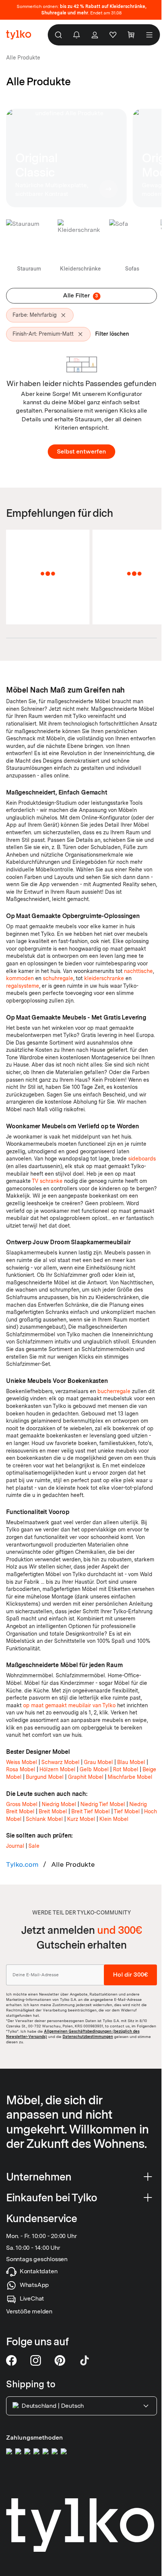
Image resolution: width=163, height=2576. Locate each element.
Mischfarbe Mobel (130, 1777)
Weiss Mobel (22, 1762)
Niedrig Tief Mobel (103, 1804)
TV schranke (47, 1181)
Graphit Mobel (86, 1777)
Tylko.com (22, 1864)
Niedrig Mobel (59, 1804)
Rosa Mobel (21, 1769)
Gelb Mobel (94, 1769)
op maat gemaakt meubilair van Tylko (69, 1705)
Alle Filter (81, 295)
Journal (15, 1846)
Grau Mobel (98, 1762)
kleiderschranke (104, 978)
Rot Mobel (126, 1769)
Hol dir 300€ (130, 1975)
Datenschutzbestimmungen (88, 2036)
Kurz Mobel (81, 1819)
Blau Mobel (131, 1762)
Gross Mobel (22, 1804)
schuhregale (58, 978)
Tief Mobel (127, 1811)
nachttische (138, 971)
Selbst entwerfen (81, 451)
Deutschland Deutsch (53, 2406)
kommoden (20, 978)
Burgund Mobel (45, 1777)
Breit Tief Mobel (91, 1811)
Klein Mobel (114, 1819)
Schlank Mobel (44, 1819)
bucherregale (114, 1391)
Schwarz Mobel (60, 1762)
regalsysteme (23, 986)
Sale (34, 1846)
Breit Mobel (53, 1811)
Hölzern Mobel (57, 1769)
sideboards (142, 1159)
